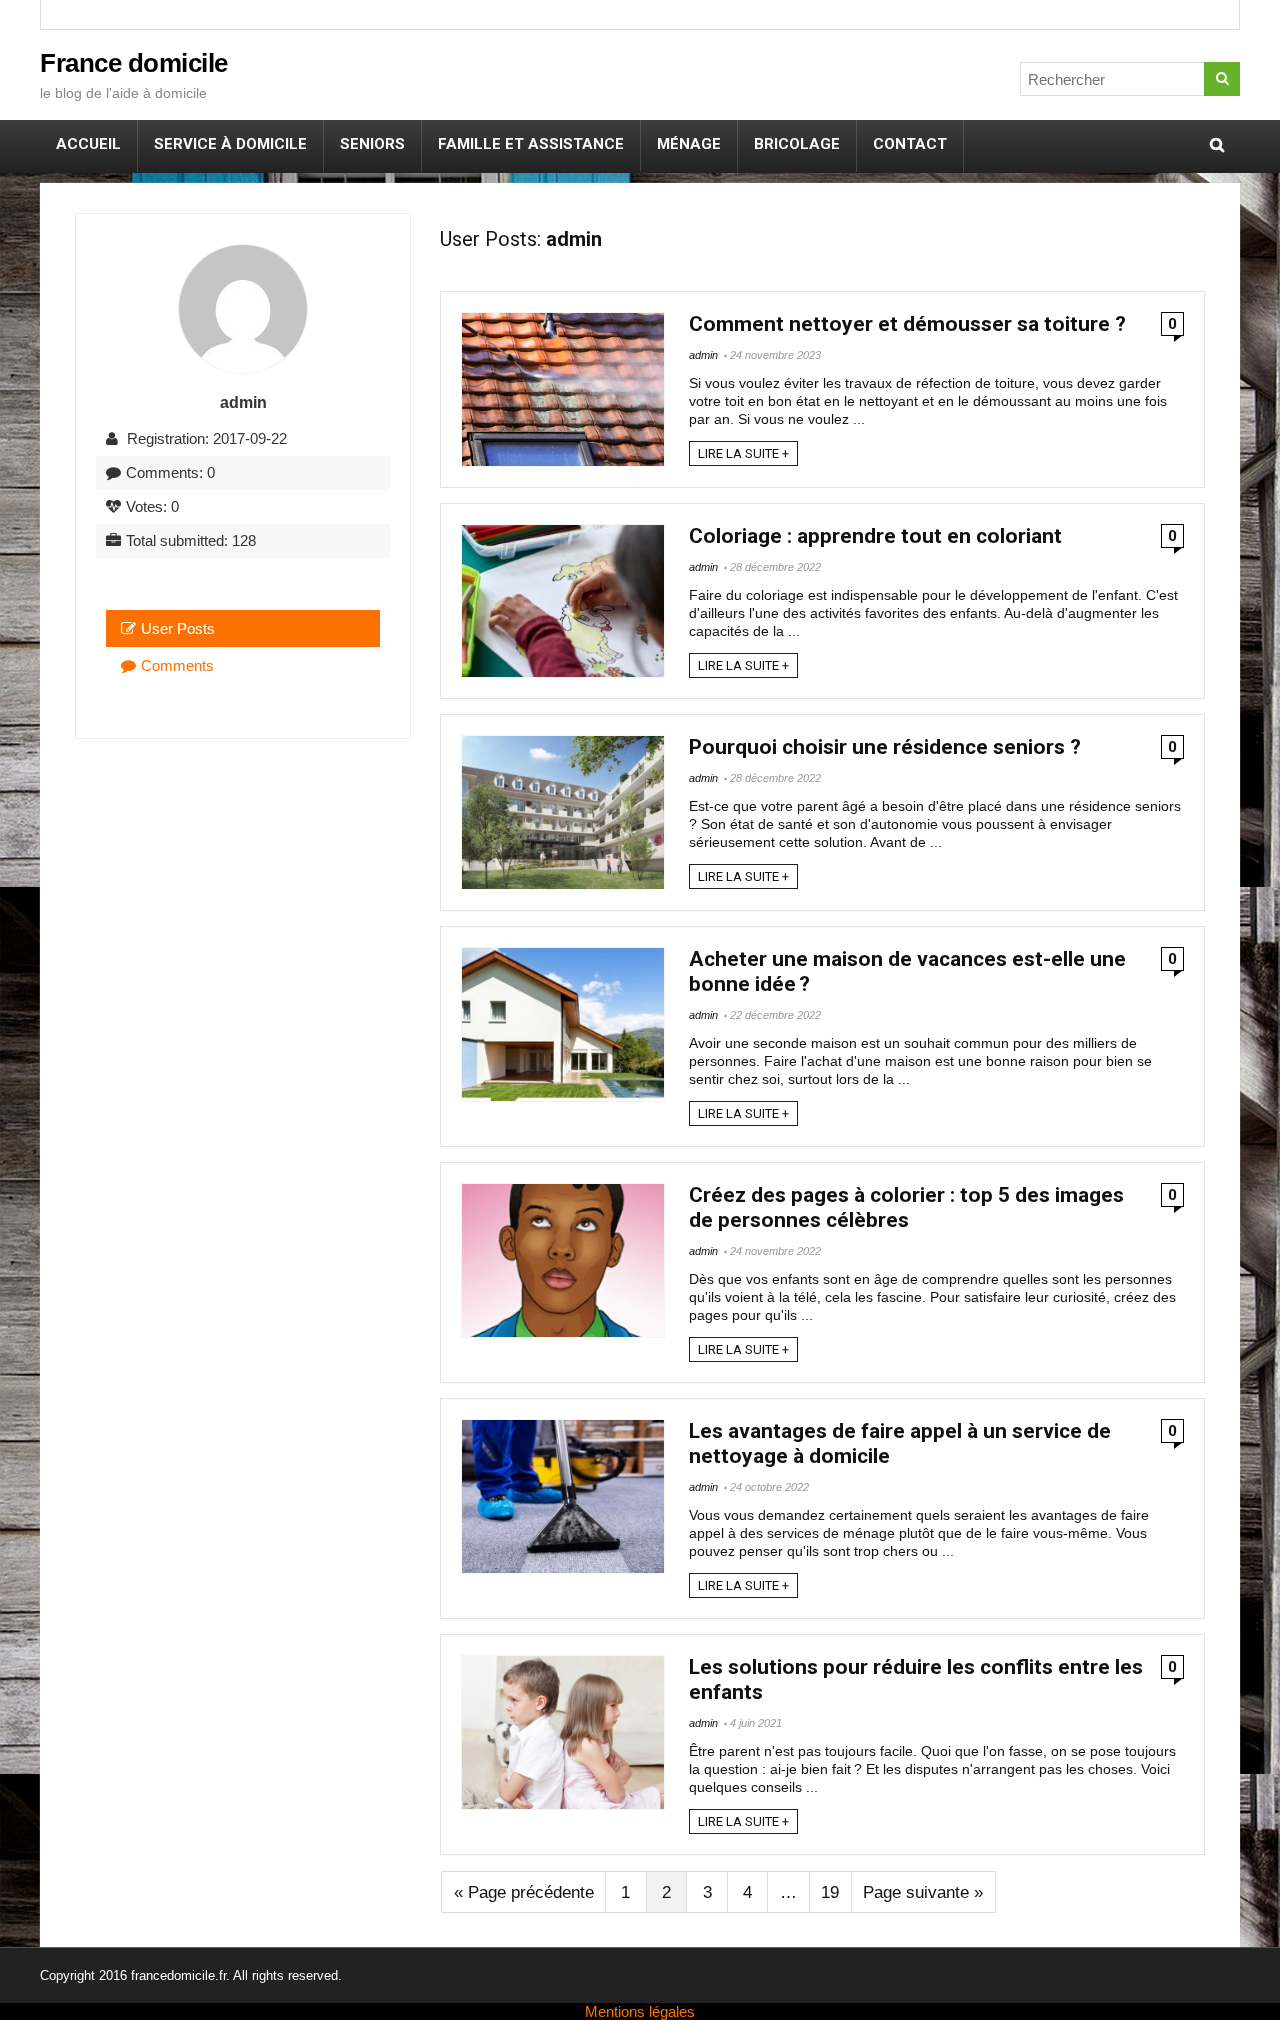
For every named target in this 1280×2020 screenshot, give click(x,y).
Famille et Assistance (531, 144)
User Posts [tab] (178, 628)
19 (830, 1892)
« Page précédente (524, 1892)
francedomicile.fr (178, 1975)
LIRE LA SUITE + (743, 453)
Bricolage (797, 144)
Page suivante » (923, 1892)
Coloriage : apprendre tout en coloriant (875, 536)
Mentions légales (640, 2011)
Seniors (372, 144)
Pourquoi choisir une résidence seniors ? (885, 747)
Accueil (88, 144)
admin (703, 355)
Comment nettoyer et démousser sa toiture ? (907, 324)
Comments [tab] (177, 665)
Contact (910, 144)
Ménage (689, 144)
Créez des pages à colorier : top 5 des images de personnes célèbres (906, 1207)
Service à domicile (230, 144)
